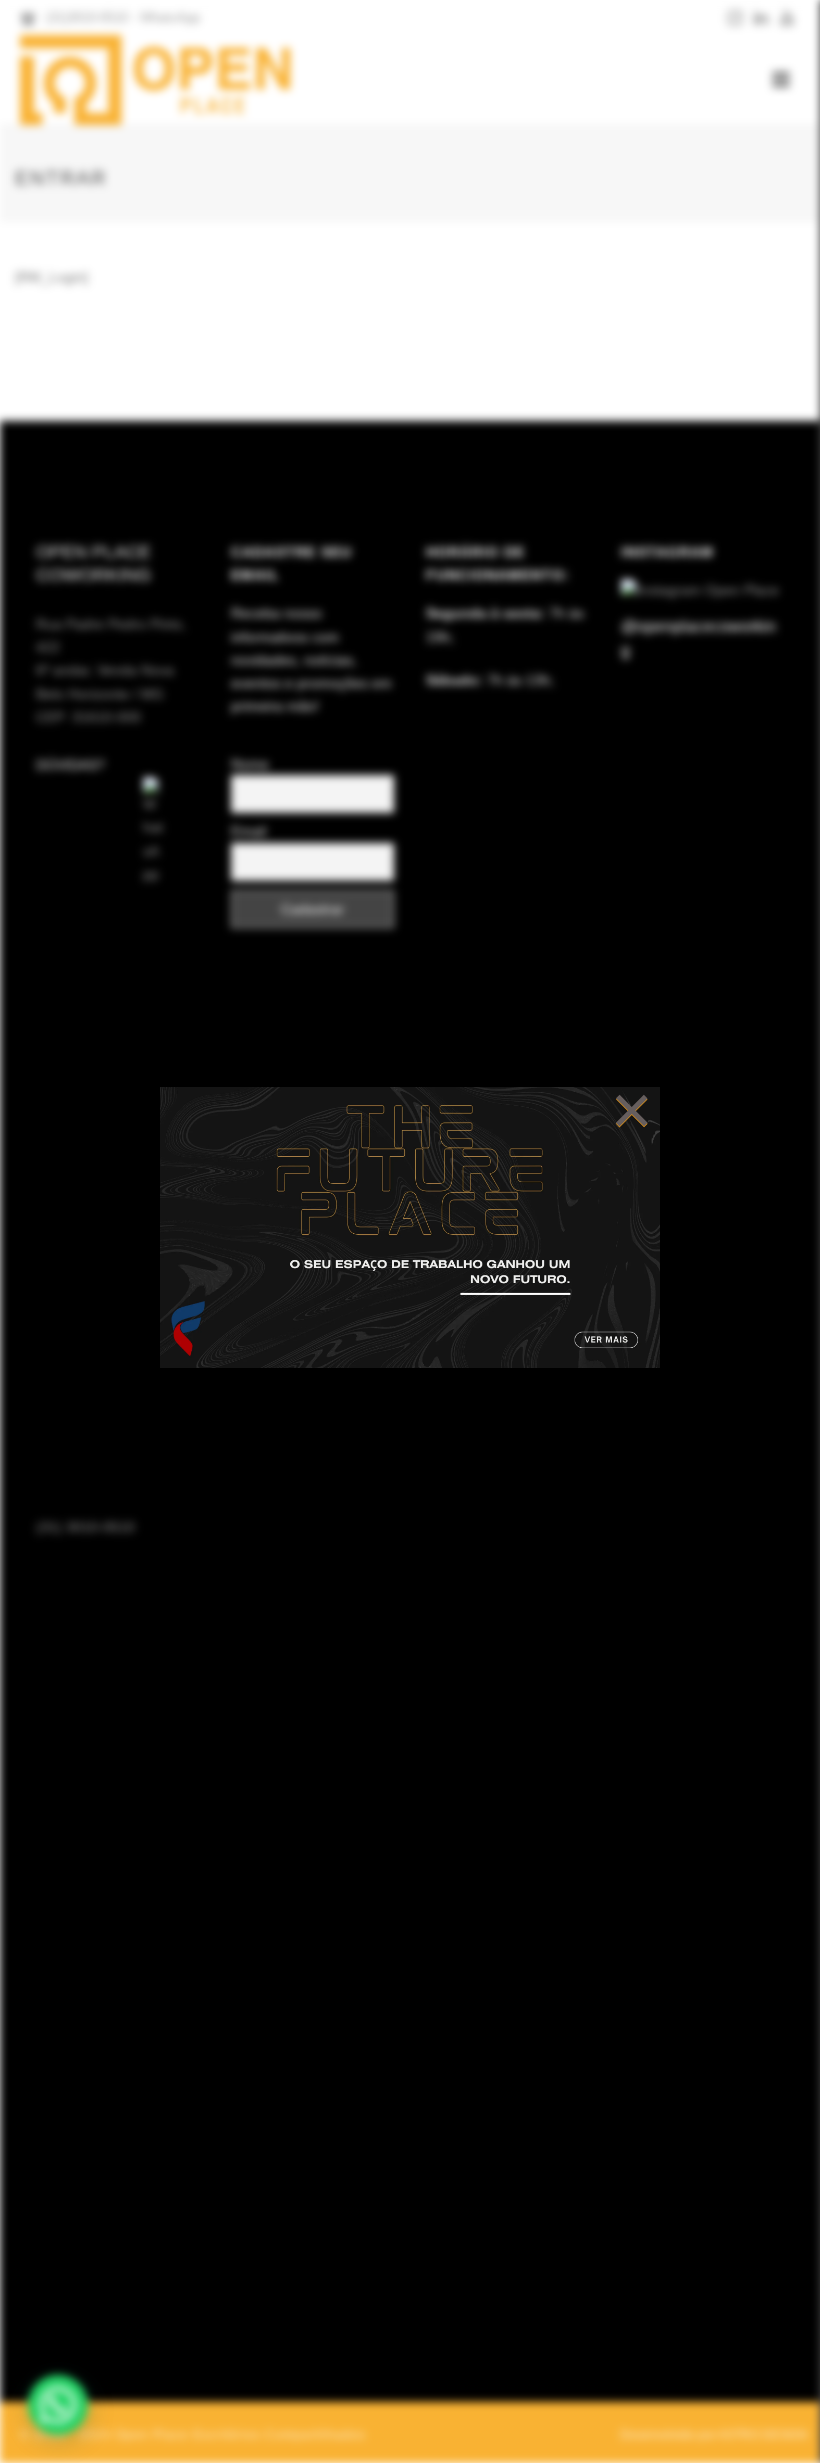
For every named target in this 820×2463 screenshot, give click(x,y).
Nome (250, 764)
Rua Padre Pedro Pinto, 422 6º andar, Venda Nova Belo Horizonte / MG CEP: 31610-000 (111, 670)
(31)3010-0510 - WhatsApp (123, 17)
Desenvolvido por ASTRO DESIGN (714, 2435)
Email (248, 831)
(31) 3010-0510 (85, 1527)
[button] (58, 2405)
